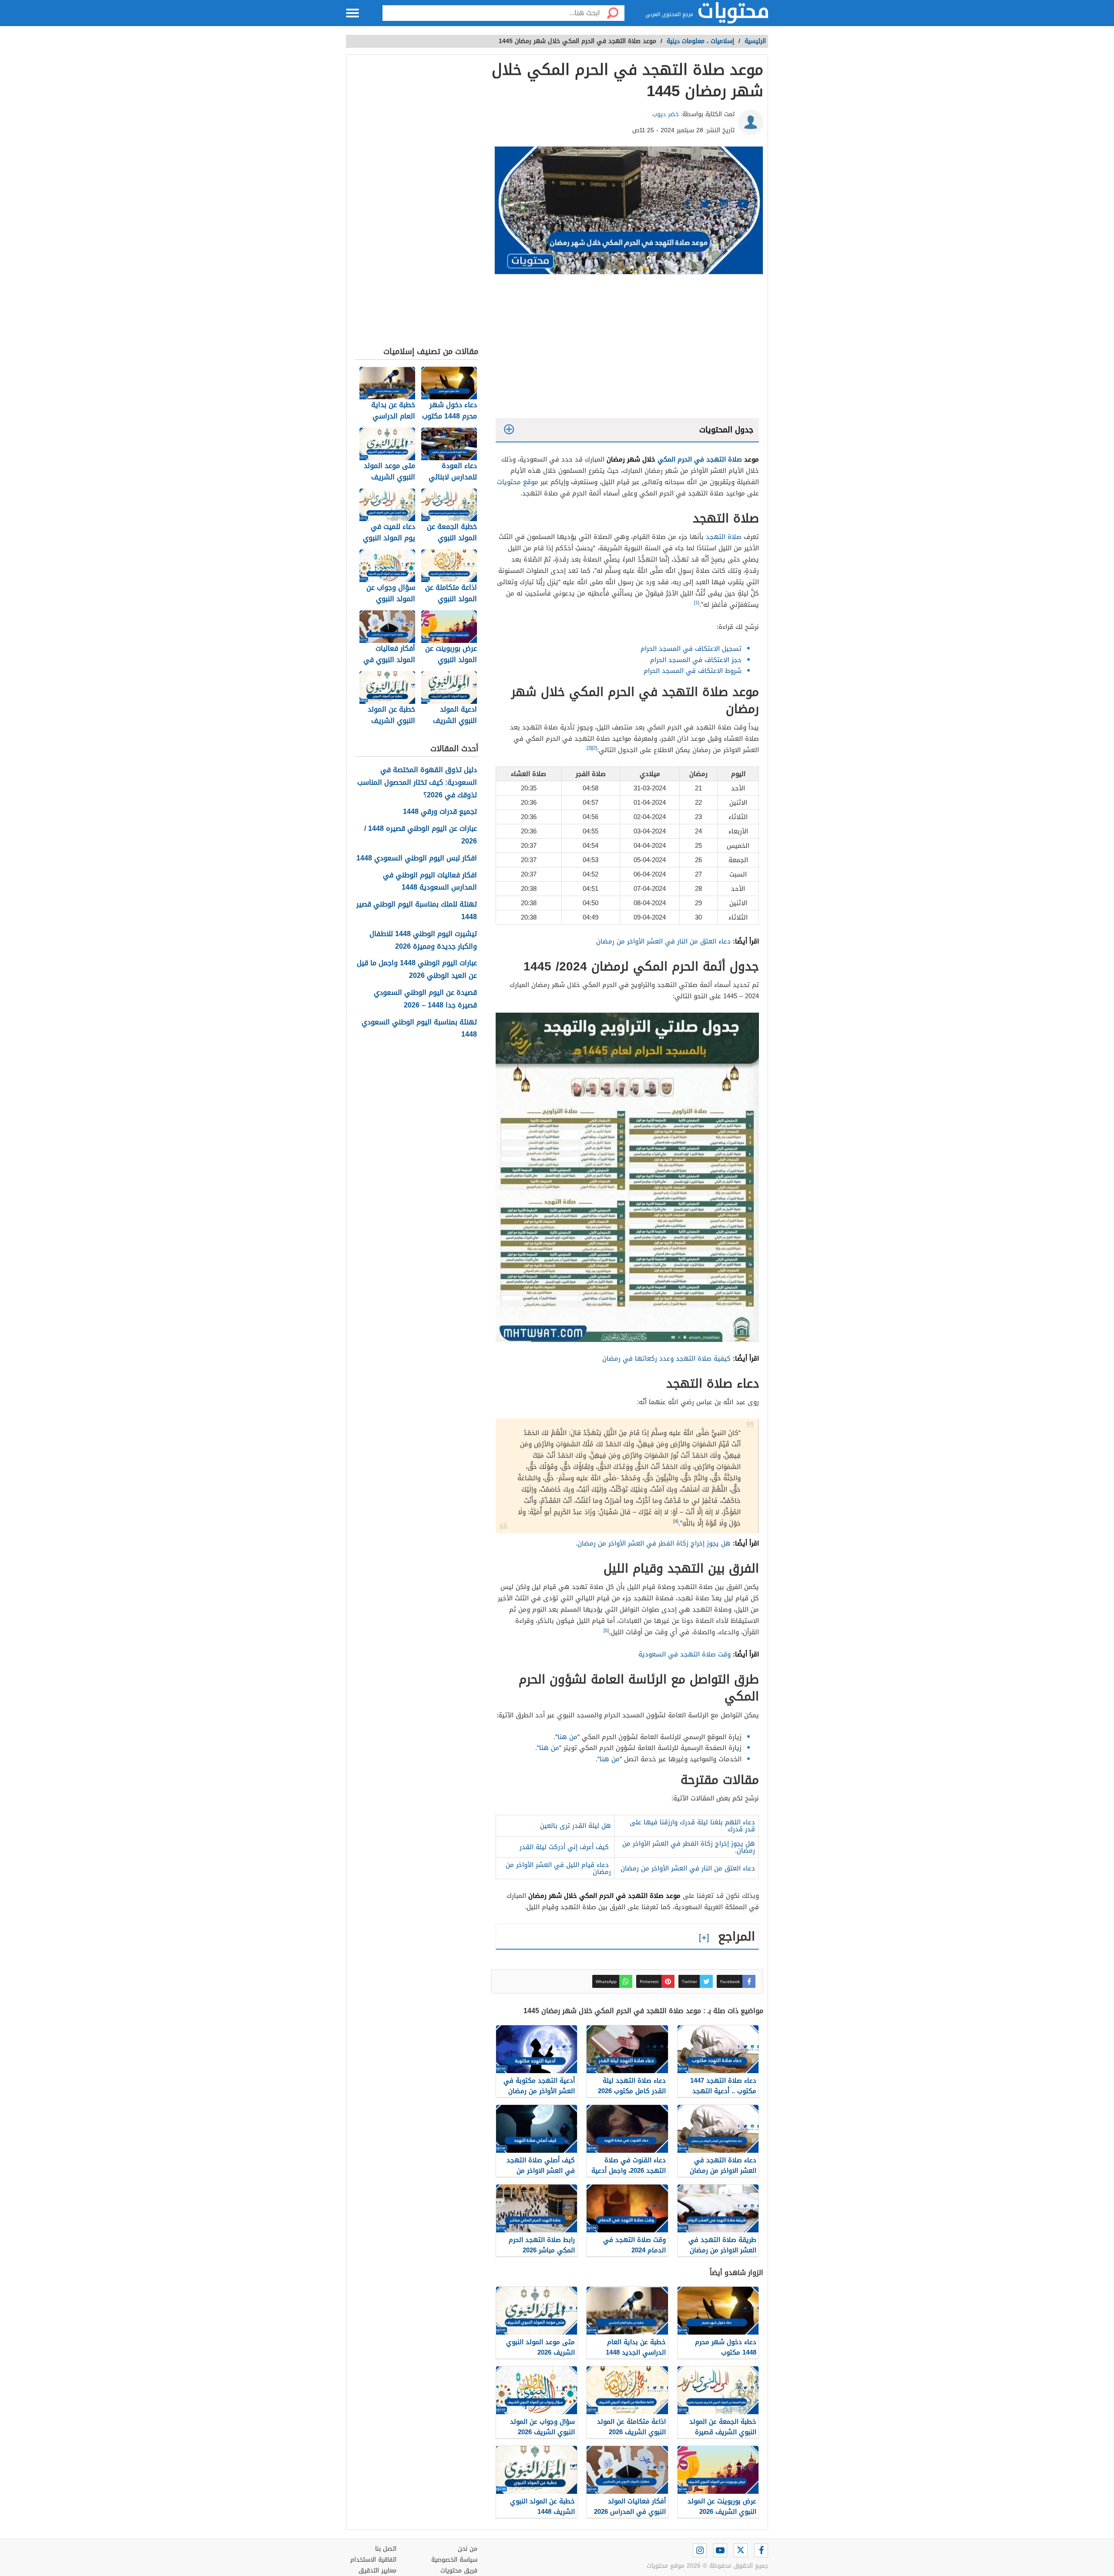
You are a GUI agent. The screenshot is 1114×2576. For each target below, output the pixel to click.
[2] (594, 748)
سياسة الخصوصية (454, 2560)
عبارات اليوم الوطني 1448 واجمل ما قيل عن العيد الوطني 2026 (417, 970)
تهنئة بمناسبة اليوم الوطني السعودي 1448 (419, 1029)
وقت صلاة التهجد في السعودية (685, 1654)
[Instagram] (700, 2550)
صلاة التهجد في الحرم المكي (700, 459)
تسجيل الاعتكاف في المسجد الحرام (691, 649)
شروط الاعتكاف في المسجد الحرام (693, 671)
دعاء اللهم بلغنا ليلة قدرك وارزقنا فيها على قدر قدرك (692, 1826)
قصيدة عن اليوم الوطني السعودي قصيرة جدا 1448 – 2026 (425, 999)
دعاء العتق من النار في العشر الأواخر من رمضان (663, 941)
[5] (606, 1631)
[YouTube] (720, 2550)
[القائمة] (352, 13)
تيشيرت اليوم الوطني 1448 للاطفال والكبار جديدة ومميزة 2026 (423, 940)
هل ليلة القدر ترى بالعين (575, 1826)
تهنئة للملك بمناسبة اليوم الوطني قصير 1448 (417, 911)
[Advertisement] (627, 348)
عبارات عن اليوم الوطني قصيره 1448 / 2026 (421, 835)
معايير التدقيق (377, 2571)
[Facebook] (761, 2550)
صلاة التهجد (724, 537)
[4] (676, 1521)
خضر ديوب (666, 114)
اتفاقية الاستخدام (373, 2560)
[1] (697, 603)
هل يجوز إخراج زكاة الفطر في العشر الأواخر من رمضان (654, 1543)
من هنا (567, 1737)
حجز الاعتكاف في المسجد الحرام (696, 660)
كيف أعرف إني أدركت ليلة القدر (564, 1847)
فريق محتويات (459, 2571)
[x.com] (741, 2550)
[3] (589, 748)
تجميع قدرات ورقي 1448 (440, 812)
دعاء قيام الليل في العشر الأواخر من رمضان (558, 1868)
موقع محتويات (518, 482)
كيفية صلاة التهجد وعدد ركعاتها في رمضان (666, 1358)
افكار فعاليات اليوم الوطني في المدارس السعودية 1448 (430, 882)
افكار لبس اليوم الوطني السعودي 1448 (417, 858)
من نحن (468, 2549)
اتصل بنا (386, 2549)
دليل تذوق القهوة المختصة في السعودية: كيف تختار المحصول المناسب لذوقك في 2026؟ (417, 783)
